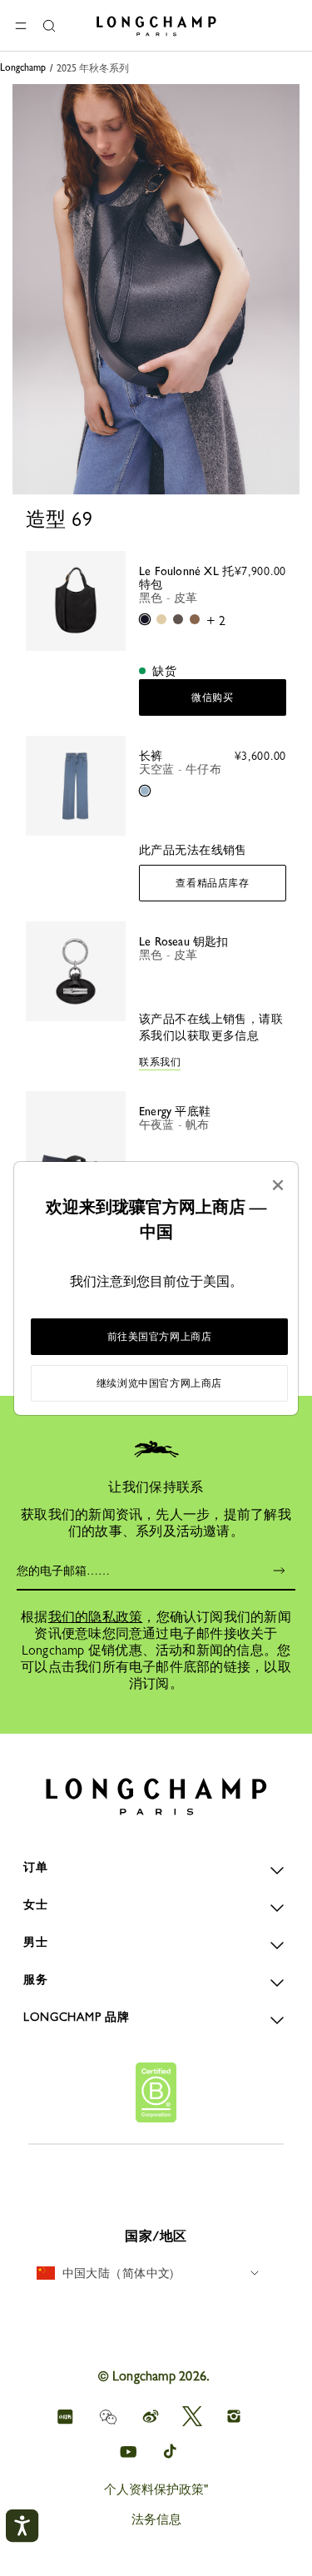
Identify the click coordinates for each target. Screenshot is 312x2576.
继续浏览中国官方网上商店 (159, 1383)
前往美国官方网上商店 (160, 1337)
